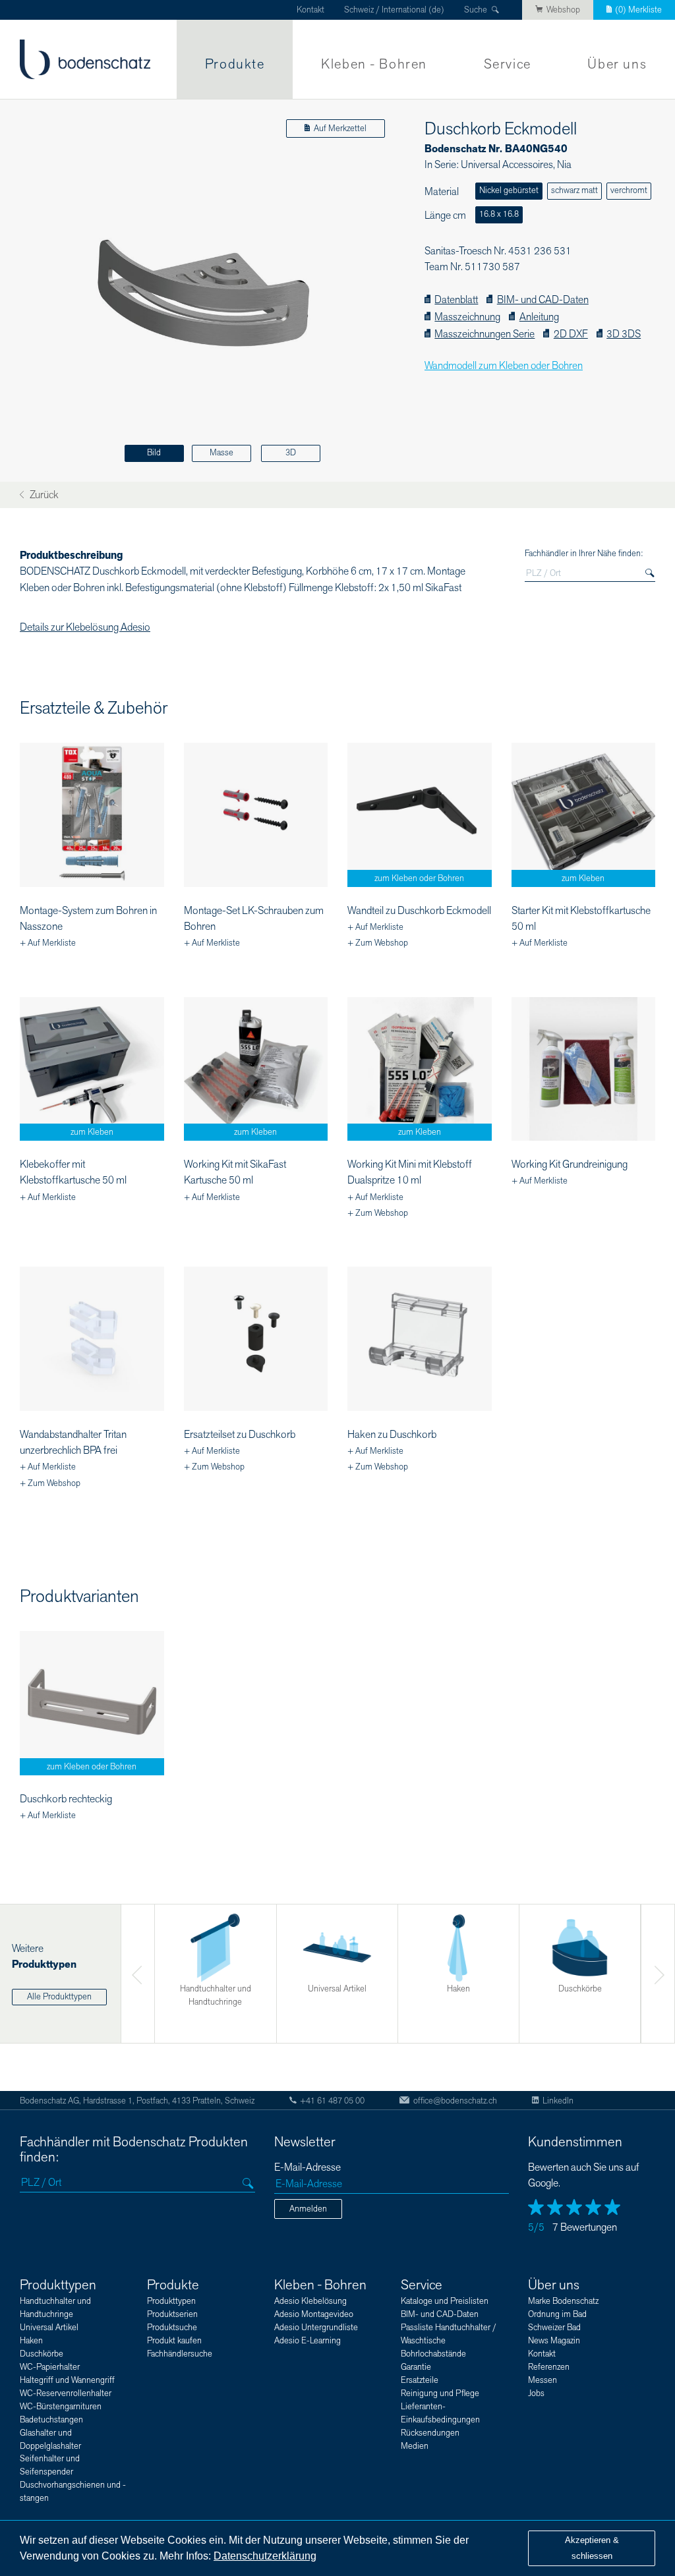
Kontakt (310, 10)
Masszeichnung (467, 317)
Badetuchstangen (51, 2420)
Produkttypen (58, 2285)
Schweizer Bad (554, 2328)
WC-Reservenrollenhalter (66, 2393)
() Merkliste (638, 10)
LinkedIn (558, 2101)
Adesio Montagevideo (314, 2314)
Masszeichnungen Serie (484, 334)
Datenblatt (456, 300)
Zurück (43, 495)
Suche (476, 10)
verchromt (629, 190)
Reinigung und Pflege (440, 2393)
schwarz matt (574, 190)
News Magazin (554, 2341)
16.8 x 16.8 (499, 214)
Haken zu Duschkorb (392, 1435)
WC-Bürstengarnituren (61, 2407)
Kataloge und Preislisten (445, 2301)
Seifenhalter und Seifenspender (50, 2465)
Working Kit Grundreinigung (570, 1164)
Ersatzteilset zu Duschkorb (240, 1435)
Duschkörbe (42, 2354)
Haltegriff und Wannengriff (67, 2380)
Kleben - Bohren (374, 64)
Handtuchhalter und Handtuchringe (55, 2308)
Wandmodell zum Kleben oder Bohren (504, 366)
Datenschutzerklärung (265, 2556)
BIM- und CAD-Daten (543, 300)
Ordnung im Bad (557, 2314)
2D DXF (571, 334)
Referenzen (549, 2367)
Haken (31, 2341)
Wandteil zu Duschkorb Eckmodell (419, 911)
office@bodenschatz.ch (455, 2101)
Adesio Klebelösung (310, 2301)
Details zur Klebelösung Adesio (85, 627)
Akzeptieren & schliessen (592, 2548)
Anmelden (308, 2209)
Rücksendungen (430, 2433)
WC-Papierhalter (50, 2367)
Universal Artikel (49, 2328)
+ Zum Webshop (378, 943)
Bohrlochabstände (433, 2354)
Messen (543, 2380)
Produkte (235, 64)
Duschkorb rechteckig (66, 1799)
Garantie (416, 2367)
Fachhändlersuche (180, 2354)
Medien (415, 2446)
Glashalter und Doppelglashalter (50, 2440)
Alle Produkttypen (59, 1997)
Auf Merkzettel (340, 129)
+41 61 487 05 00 (332, 2101)
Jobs (536, 2393)
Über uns (617, 64)
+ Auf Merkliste (48, 943)
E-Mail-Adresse (308, 2168)
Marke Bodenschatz (563, 2301)
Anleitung (539, 317)
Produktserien (172, 2314)
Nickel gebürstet (509, 190)
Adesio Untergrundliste (316, 2328)
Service (508, 64)
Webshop (563, 10)
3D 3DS (624, 334)
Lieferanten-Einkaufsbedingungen (440, 2413)
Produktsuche (172, 2328)
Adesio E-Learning (308, 2341)
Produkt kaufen (174, 2341)
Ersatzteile (420, 2380)
